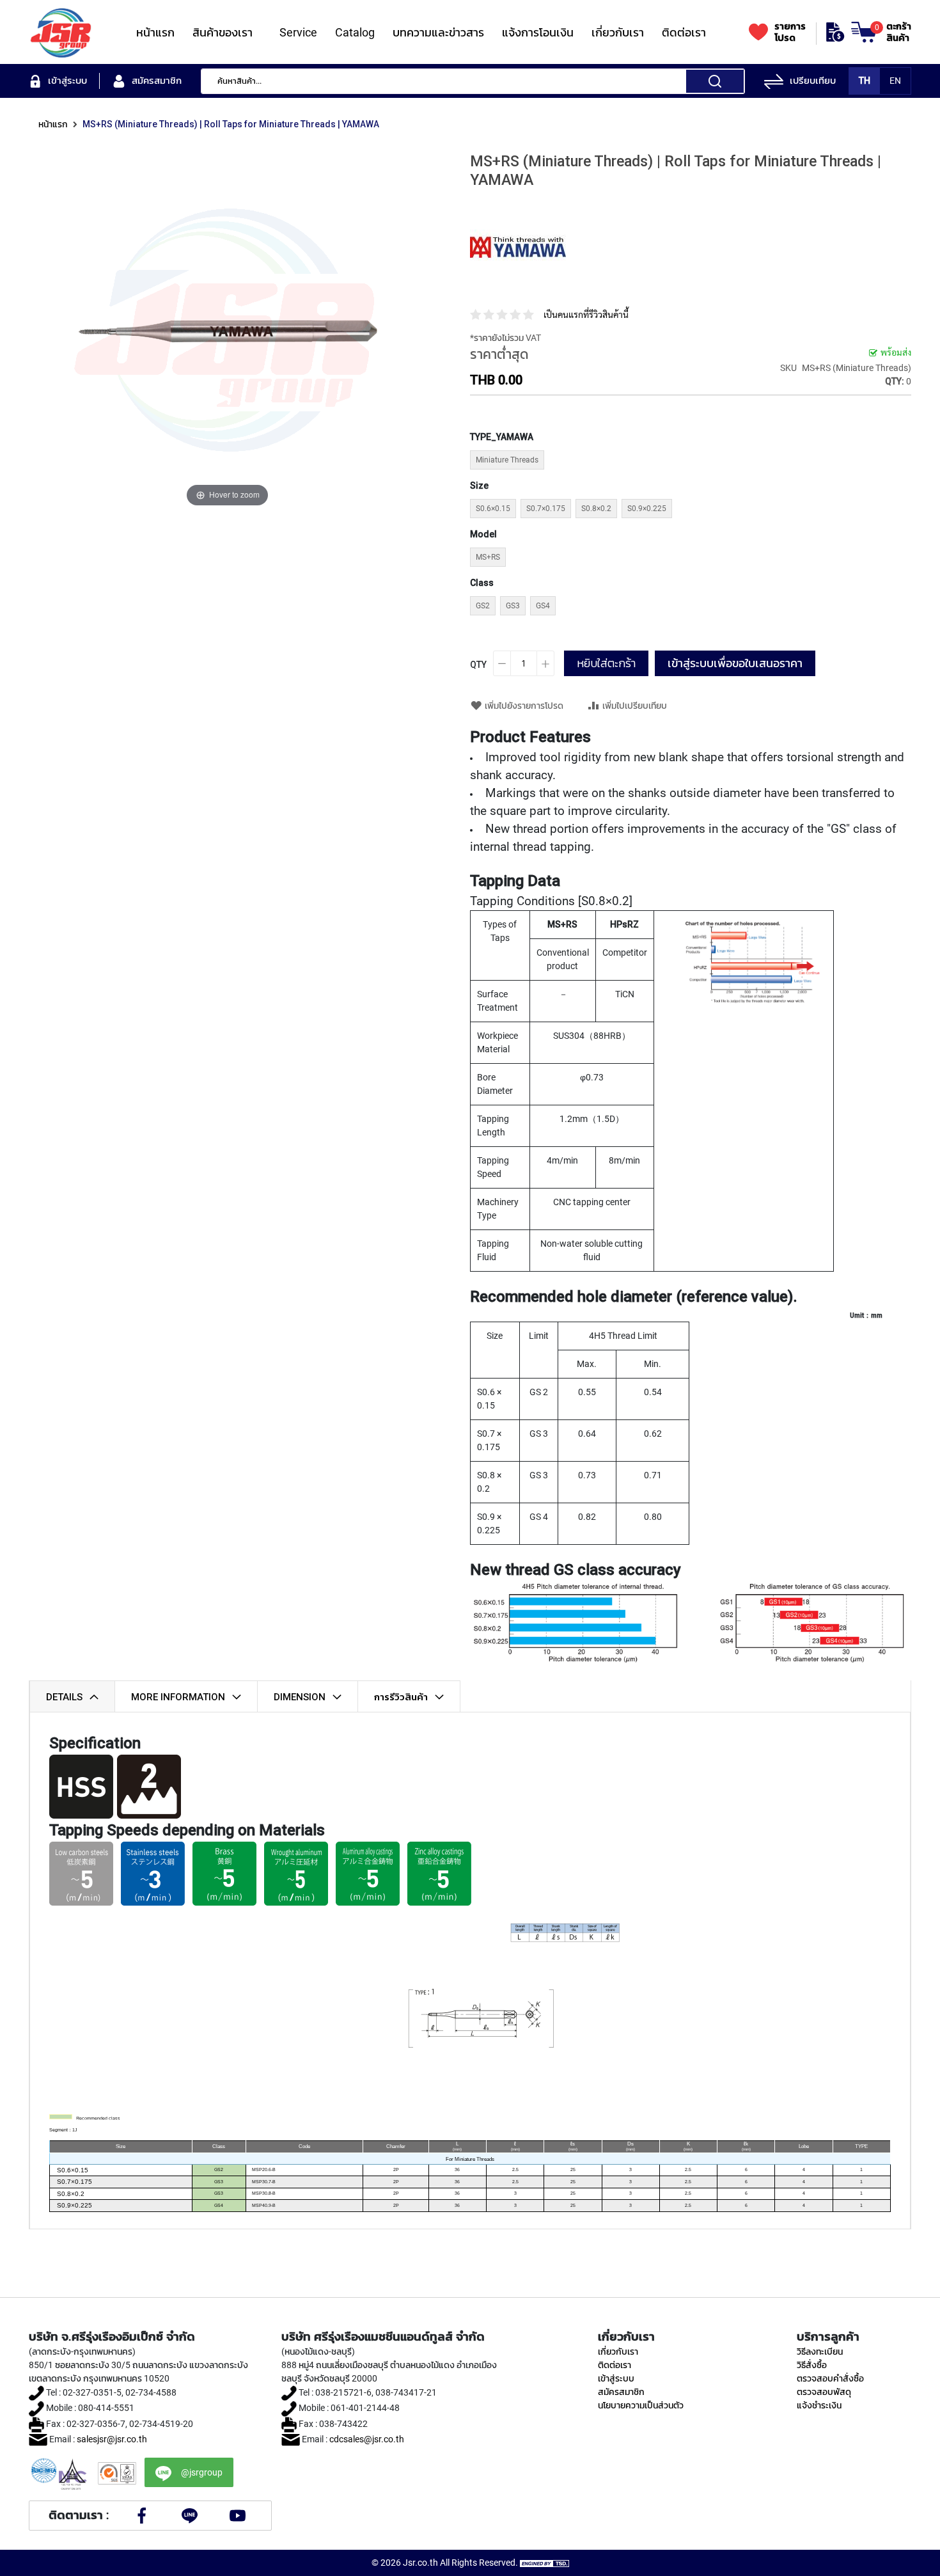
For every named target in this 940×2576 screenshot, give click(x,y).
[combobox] (473, 81)
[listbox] (573, 462)
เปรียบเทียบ (813, 81)
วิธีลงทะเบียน (820, 2351)
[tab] (72, 1696)
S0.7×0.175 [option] (546, 509)
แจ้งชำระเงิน (819, 2405)
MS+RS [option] (488, 557)
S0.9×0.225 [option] (647, 509)
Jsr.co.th (420, 2563)
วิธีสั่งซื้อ (812, 2365)
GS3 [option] (513, 606)
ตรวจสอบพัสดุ (824, 2392)
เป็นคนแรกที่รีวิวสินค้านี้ (586, 315)
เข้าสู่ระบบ (616, 2378)
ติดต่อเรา (615, 2365)
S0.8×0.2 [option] (596, 509)
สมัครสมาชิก (621, 2392)
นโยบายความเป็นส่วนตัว (641, 2405)
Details (64, 1697)
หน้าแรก (53, 124)
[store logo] (61, 32)
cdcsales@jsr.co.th (367, 2439)
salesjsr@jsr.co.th (112, 2439)
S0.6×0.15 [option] (493, 509)
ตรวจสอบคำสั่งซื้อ (830, 2378)
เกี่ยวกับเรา (618, 2351)
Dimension (300, 1697)
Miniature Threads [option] (507, 460)
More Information (178, 1697)
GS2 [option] (483, 606)
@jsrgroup (202, 2472)
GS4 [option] (543, 606)
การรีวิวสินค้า (401, 1697)
